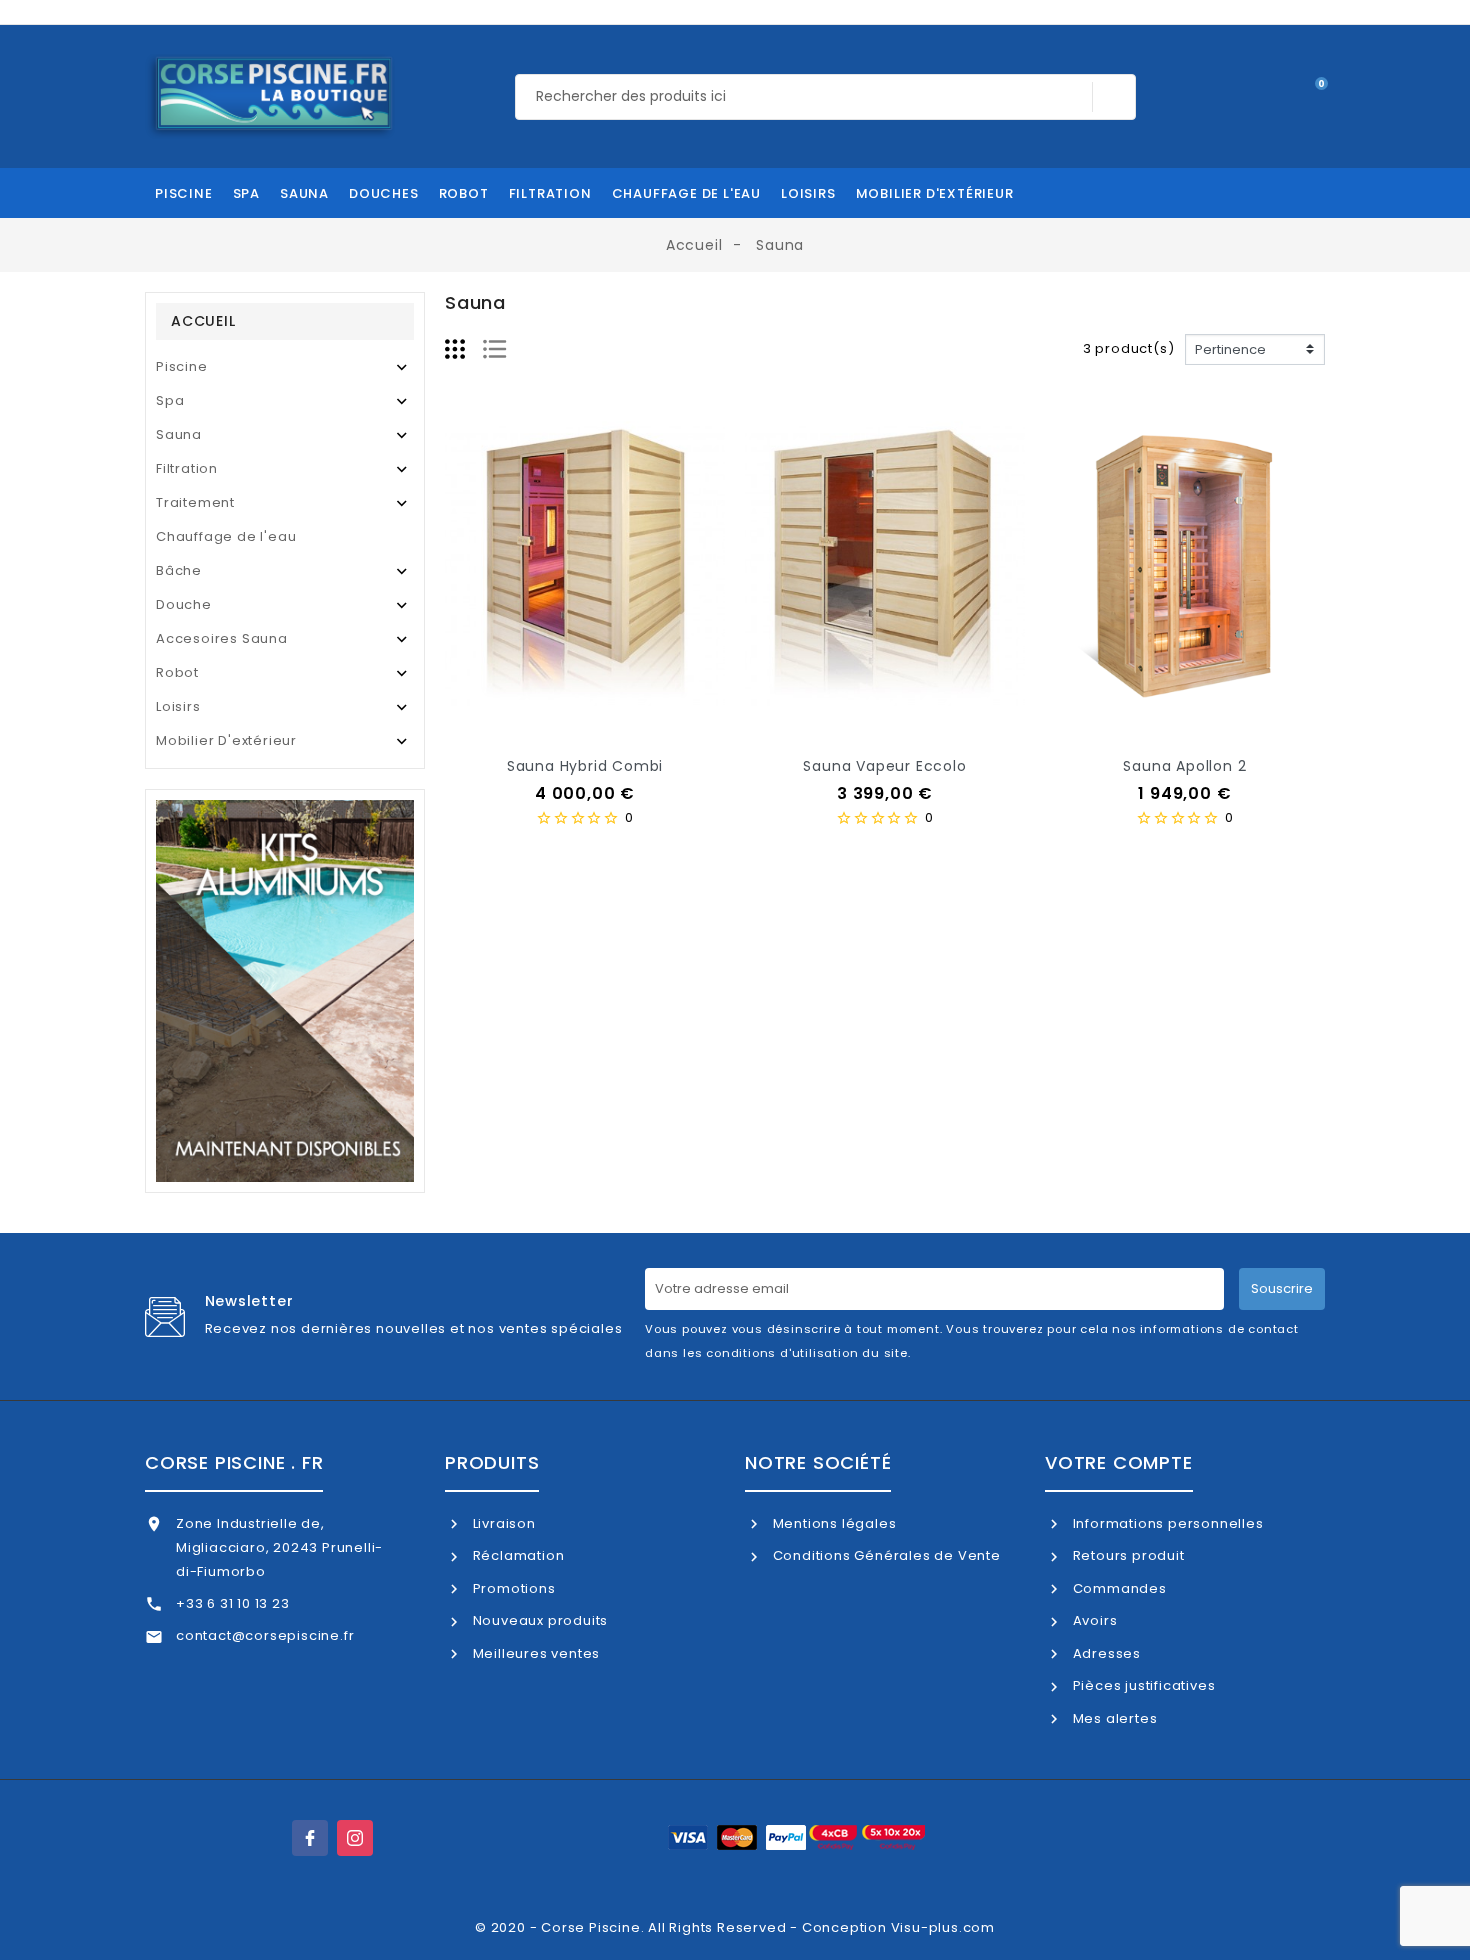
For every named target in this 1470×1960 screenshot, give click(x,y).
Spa (170, 400)
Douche (184, 604)
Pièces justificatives (1142, 1685)
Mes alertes (1113, 1718)
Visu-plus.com (943, 1927)
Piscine (182, 366)
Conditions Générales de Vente (885, 1555)
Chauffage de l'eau (226, 536)
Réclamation (516, 1555)
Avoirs (1093, 1620)
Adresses (1105, 1653)
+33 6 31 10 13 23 (233, 1603)
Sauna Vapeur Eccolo (884, 766)
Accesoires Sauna (222, 638)
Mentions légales (832, 1523)
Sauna (179, 434)
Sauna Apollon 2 (1184, 766)
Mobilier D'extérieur (226, 740)
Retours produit (1127, 1555)
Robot (177, 672)
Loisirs (178, 706)
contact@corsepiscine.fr (265, 1635)
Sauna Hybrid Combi (585, 766)
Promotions (512, 1588)
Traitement (195, 502)
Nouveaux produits (538, 1620)
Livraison (502, 1523)
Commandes (1118, 1588)
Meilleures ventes (534, 1653)
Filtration (187, 468)
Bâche (179, 570)
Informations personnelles (1166, 1523)
